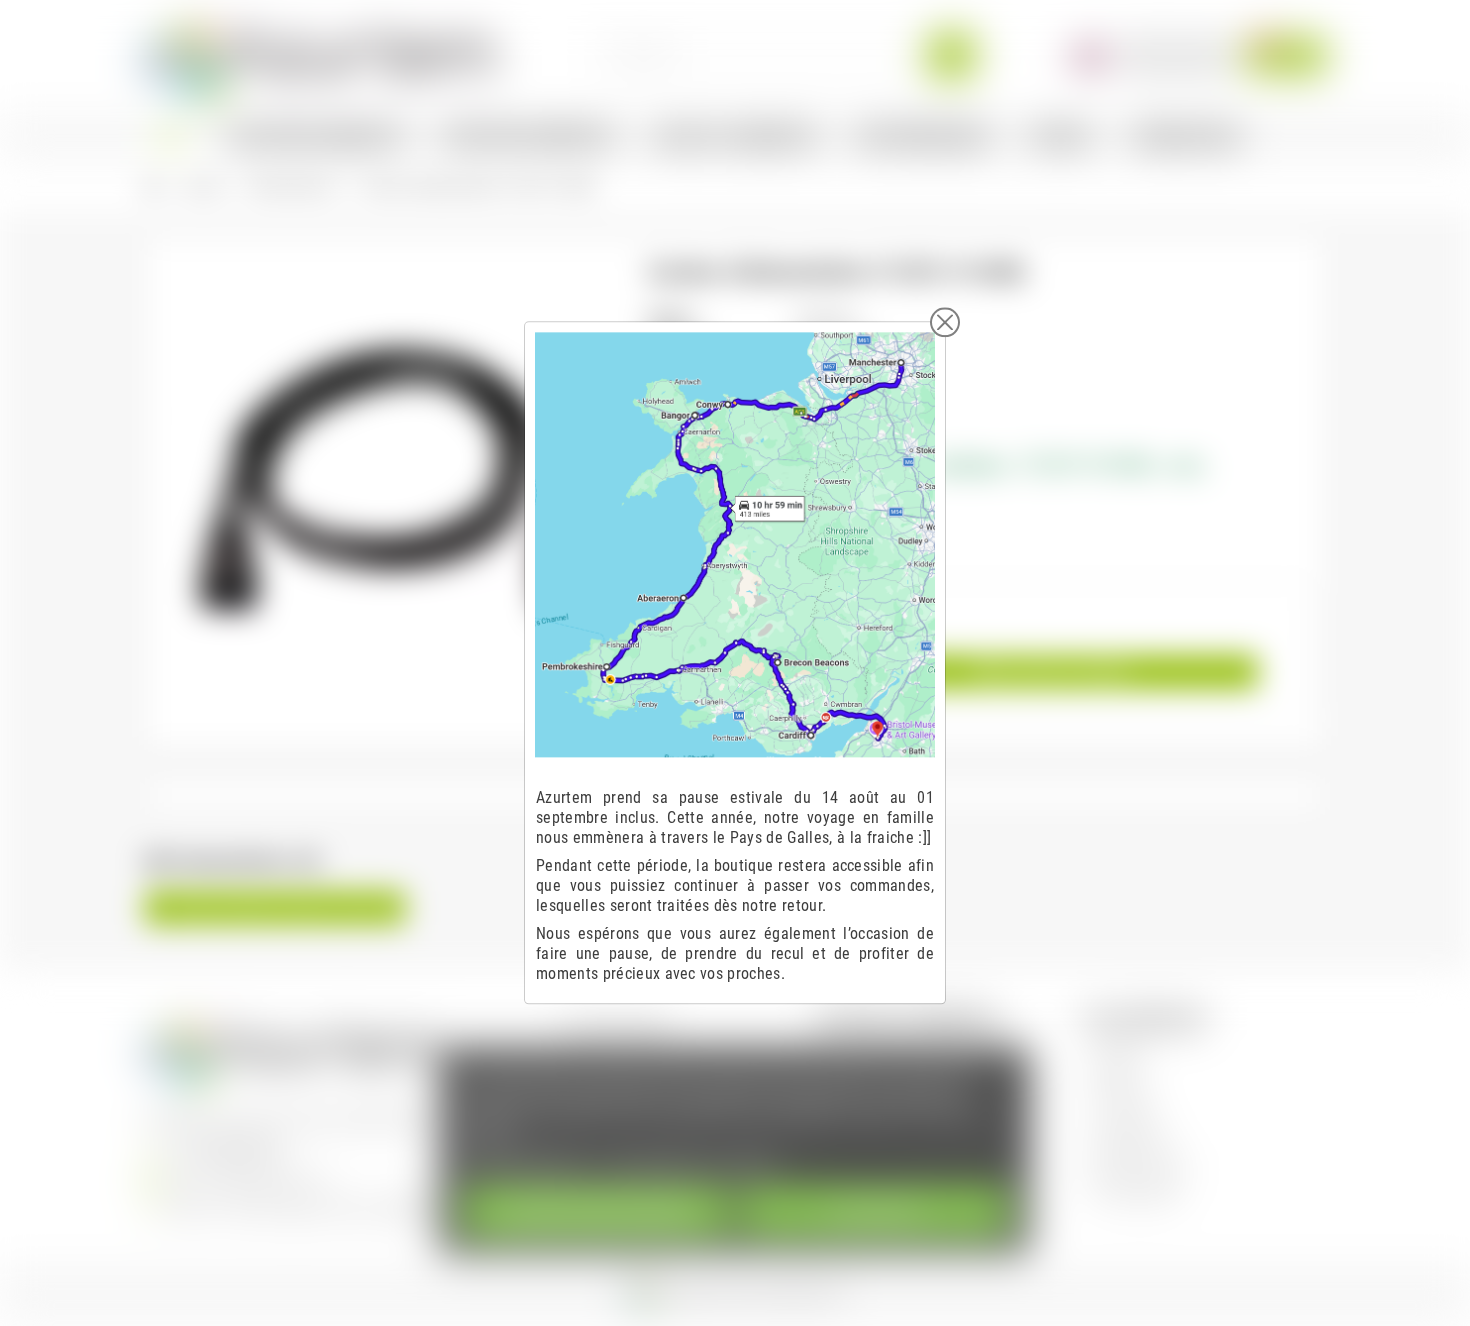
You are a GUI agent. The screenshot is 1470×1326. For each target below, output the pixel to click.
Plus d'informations (526, 1162)
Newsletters (1130, 1135)
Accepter (874, 1211)
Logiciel (1118, 1051)
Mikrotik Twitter (1140, 1163)
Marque (670, 316)
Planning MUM (1137, 1191)
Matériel (1119, 1079)
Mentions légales (619, 1023)
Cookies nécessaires (595, 1211)
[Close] (945, 322)
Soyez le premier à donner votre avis (275, 908)
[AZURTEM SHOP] (321, 54)
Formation (1124, 1107)
